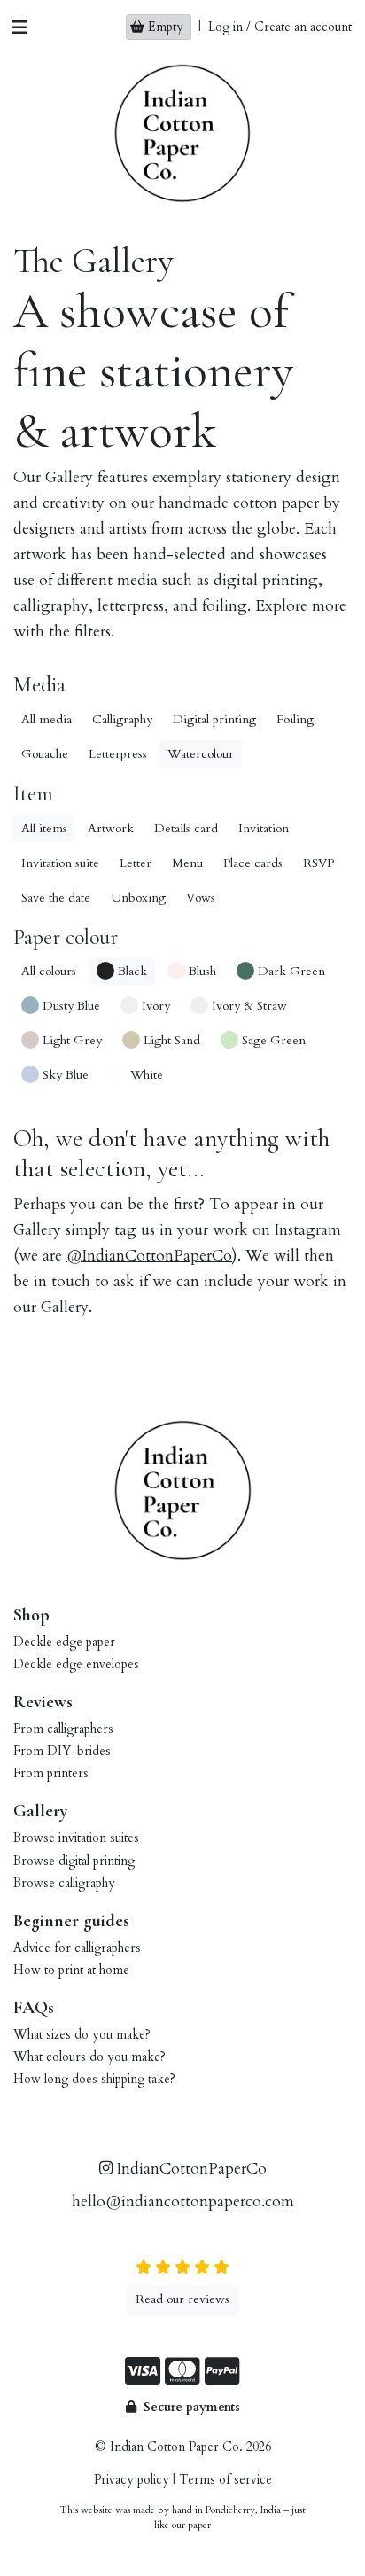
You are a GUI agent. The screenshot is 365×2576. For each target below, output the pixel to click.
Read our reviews (182, 2299)
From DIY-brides (62, 1751)
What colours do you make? (89, 2057)
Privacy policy (132, 2480)
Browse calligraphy (64, 1883)
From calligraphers (63, 1729)
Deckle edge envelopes (76, 1664)
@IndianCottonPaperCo (149, 1256)
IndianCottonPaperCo (190, 2169)
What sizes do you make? (82, 2035)
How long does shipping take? (94, 2079)
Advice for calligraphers (77, 1948)
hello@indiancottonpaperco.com (183, 2201)
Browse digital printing (74, 1861)
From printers (51, 1773)
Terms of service (225, 2480)
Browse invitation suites (76, 1838)
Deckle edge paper (64, 1642)
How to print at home (71, 1970)
